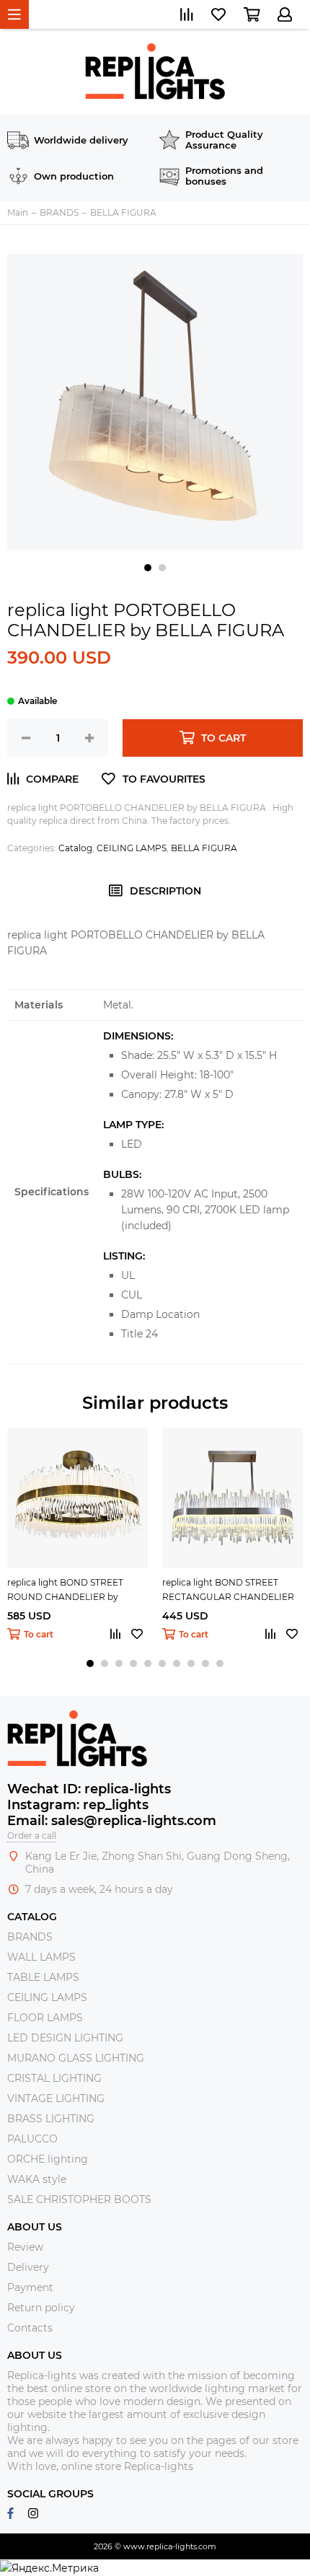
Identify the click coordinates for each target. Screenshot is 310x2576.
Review (25, 2247)
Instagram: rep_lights (78, 1805)
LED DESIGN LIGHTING (65, 2038)
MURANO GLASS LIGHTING (76, 2058)
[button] (148, 568)
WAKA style (37, 2179)
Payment (30, 2287)
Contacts (30, 2328)
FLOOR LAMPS (45, 2018)
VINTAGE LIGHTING (56, 2098)
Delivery (28, 2267)
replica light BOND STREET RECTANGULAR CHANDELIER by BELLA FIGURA (228, 1591)
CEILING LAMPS (132, 848)
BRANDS (30, 1937)
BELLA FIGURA (204, 848)
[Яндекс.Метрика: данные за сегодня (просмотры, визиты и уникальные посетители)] (49, 2568)
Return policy (41, 2308)
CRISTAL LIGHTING (54, 2078)
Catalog (75, 848)
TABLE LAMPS (43, 1977)
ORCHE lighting (48, 2159)
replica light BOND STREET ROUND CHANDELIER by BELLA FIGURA (65, 1591)
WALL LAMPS (41, 1957)
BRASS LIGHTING (51, 2119)
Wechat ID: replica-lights (89, 1789)
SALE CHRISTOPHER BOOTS (79, 2199)
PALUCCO (32, 2139)
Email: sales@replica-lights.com (112, 1821)
